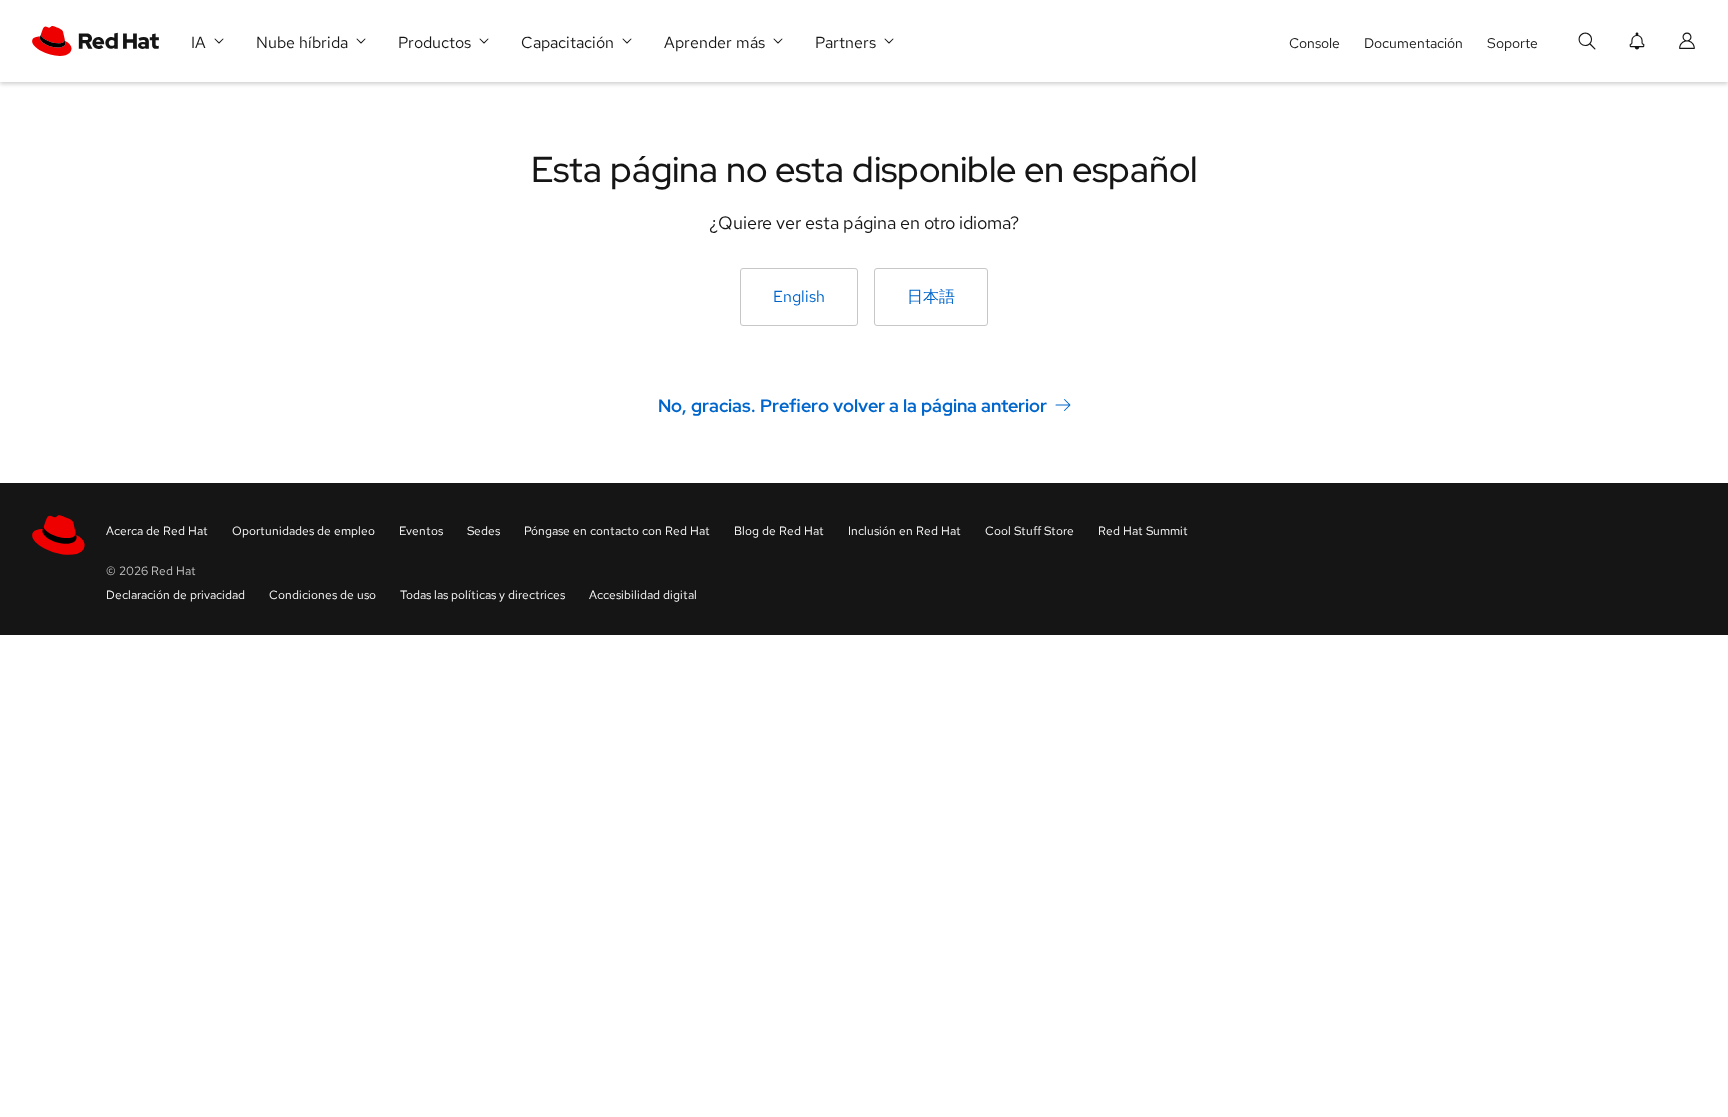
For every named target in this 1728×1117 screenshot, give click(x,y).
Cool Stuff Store (1029, 531)
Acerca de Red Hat (157, 531)
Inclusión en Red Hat (904, 531)
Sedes (483, 531)
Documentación (1413, 43)
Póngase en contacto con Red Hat (617, 531)
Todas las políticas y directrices (482, 595)
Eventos (421, 531)
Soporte (1512, 43)
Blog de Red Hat (779, 531)
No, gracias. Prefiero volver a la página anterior (852, 405)
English (799, 296)
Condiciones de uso (322, 595)
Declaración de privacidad (175, 595)
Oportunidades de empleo (303, 531)
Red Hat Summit (1143, 531)
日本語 (931, 296)
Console (1314, 43)
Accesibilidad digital (643, 595)
